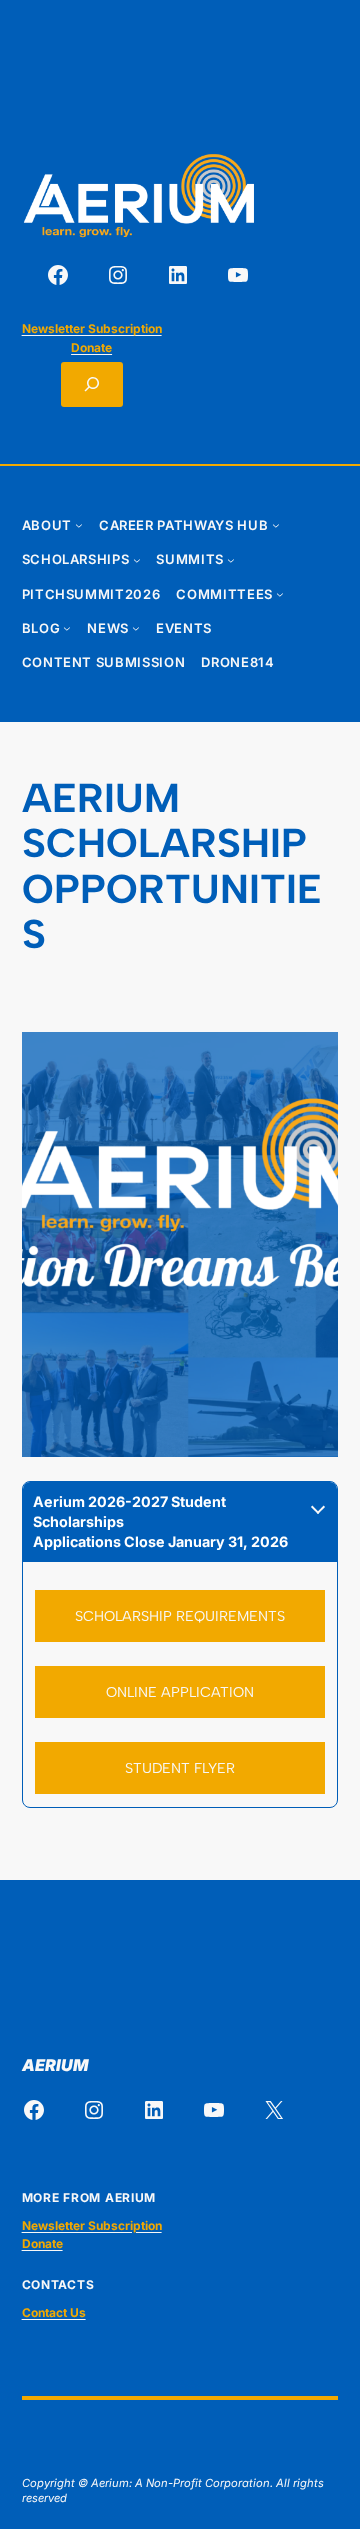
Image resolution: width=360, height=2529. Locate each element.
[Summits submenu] (231, 560)
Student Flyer (180, 1768)
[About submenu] (79, 525)
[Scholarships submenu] (137, 560)
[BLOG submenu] (67, 628)
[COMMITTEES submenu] (280, 594)
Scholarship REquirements (180, 1616)
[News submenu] (136, 628)
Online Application (180, 1692)
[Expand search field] (92, 384)
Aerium (55, 2065)
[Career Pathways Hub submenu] (276, 525)
